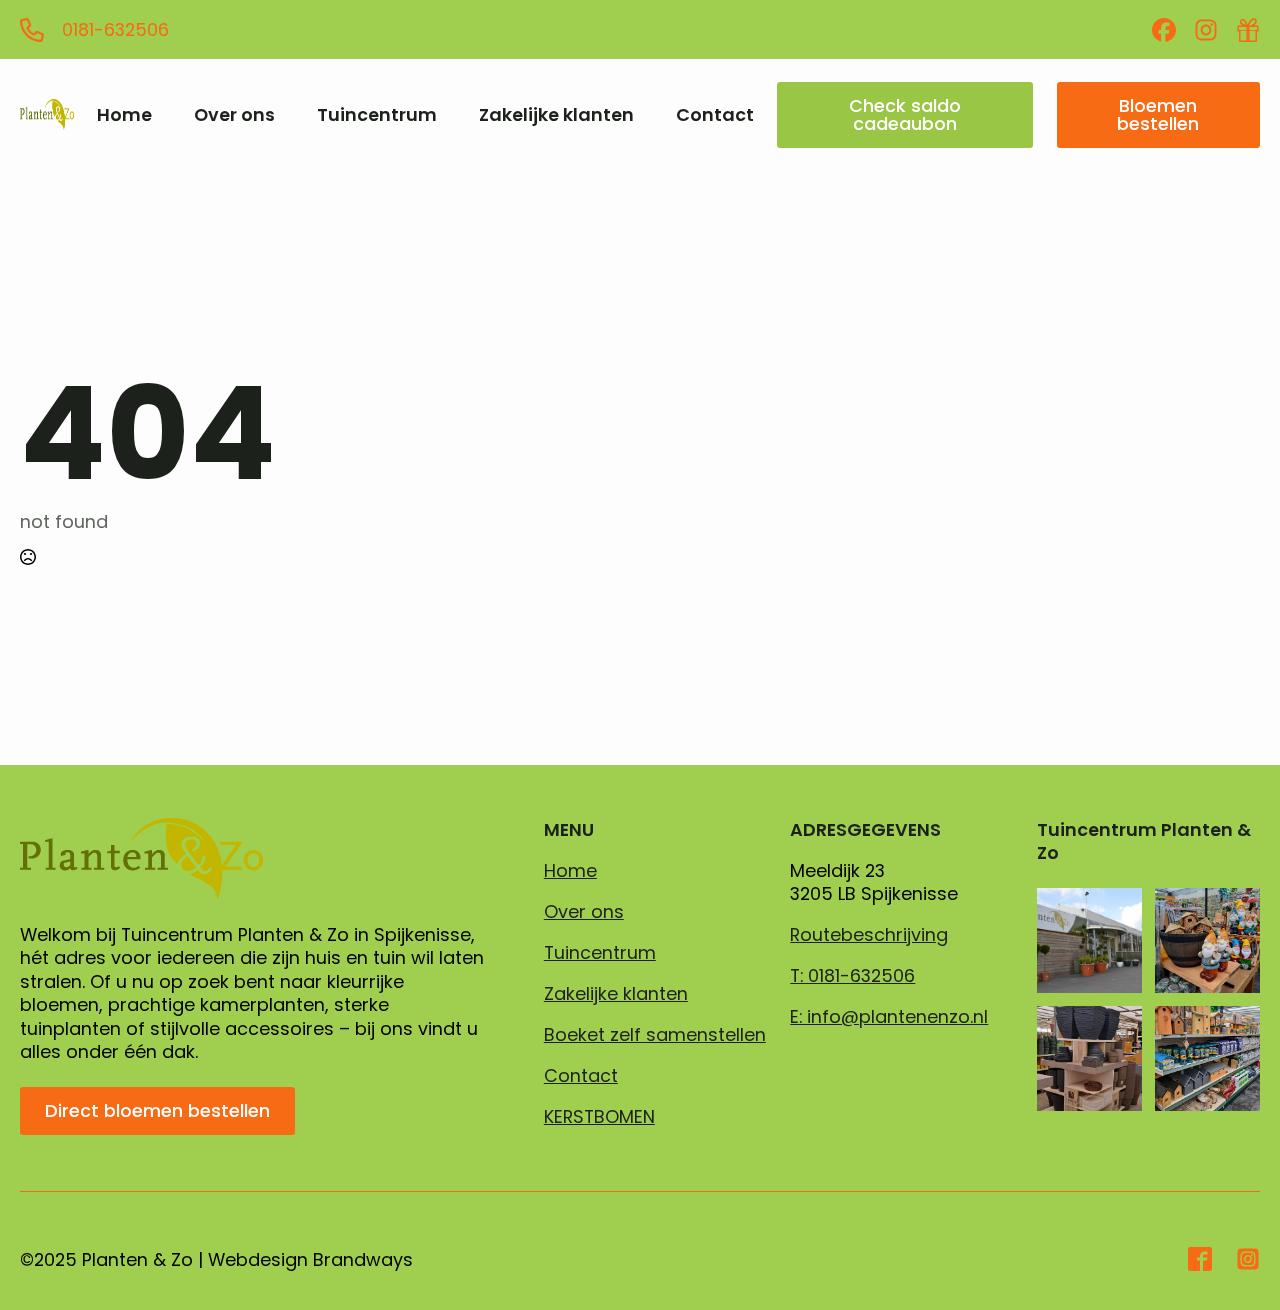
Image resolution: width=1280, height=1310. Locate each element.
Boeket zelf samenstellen (655, 1035)
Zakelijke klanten (556, 115)
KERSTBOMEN (599, 1117)
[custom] (1164, 30)
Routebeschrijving (869, 935)
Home (124, 115)
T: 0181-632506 (852, 976)
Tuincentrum (377, 115)
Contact (715, 115)
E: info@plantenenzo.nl (889, 1017)
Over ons (234, 115)
